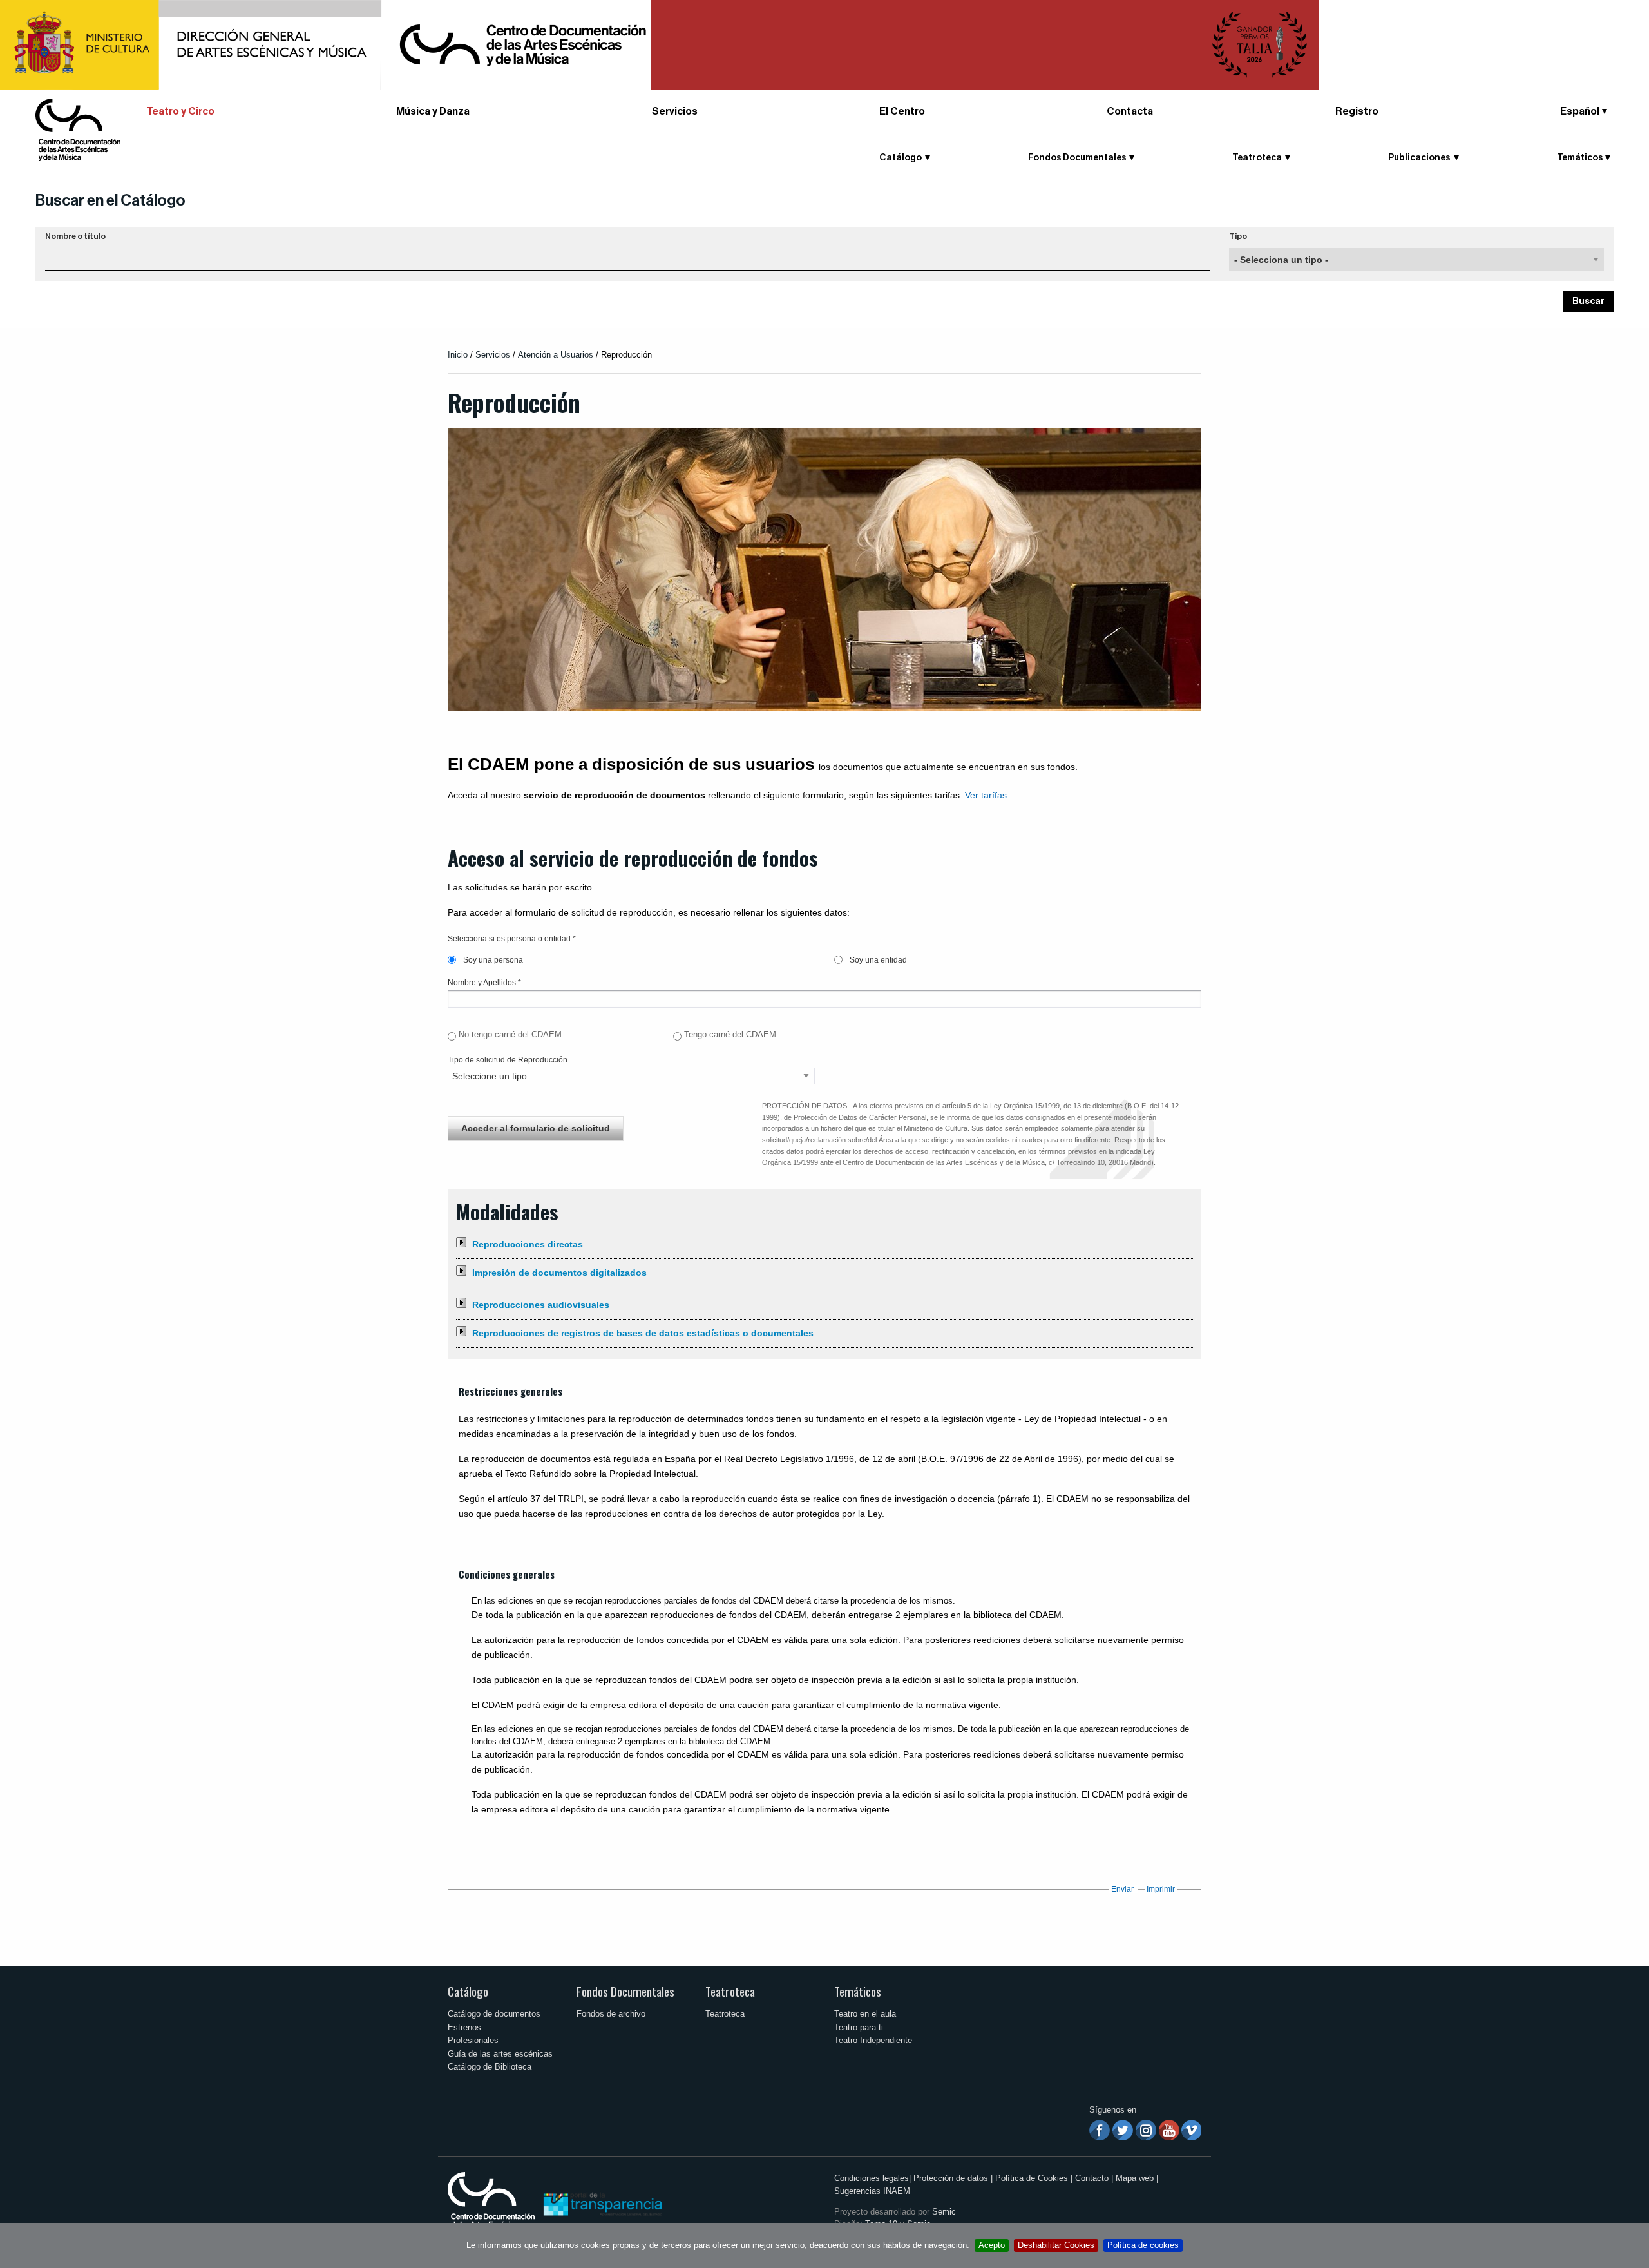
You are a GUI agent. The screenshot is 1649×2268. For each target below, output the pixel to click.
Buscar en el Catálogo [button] (110, 200)
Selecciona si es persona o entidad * (512, 939)
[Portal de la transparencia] (602, 2203)
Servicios (675, 111)
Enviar (1122, 1889)
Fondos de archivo (611, 2014)
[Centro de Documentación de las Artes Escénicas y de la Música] (78, 129)
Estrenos (464, 2027)
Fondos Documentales (625, 1991)
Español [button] (1580, 111)
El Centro (902, 111)
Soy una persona (492, 960)
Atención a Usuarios (556, 355)
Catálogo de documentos (494, 2014)
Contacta (1130, 111)
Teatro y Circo (180, 111)
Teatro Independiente (873, 2040)
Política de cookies (1143, 2245)
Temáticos (858, 1991)
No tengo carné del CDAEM (510, 1034)
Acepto (992, 2245)
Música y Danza (433, 111)
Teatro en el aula (865, 2014)
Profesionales (473, 2040)
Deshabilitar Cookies (1056, 2245)
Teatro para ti (859, 2027)
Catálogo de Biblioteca (490, 2067)
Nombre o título (75, 236)
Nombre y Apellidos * (484, 983)
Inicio (458, 355)
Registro (1357, 111)
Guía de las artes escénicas (500, 2054)
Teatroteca (730, 1991)
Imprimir (1161, 1889)
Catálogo (468, 1991)
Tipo (1238, 236)
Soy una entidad (877, 960)
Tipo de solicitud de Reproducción (508, 1060)
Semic (944, 2212)
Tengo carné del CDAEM (730, 1034)
